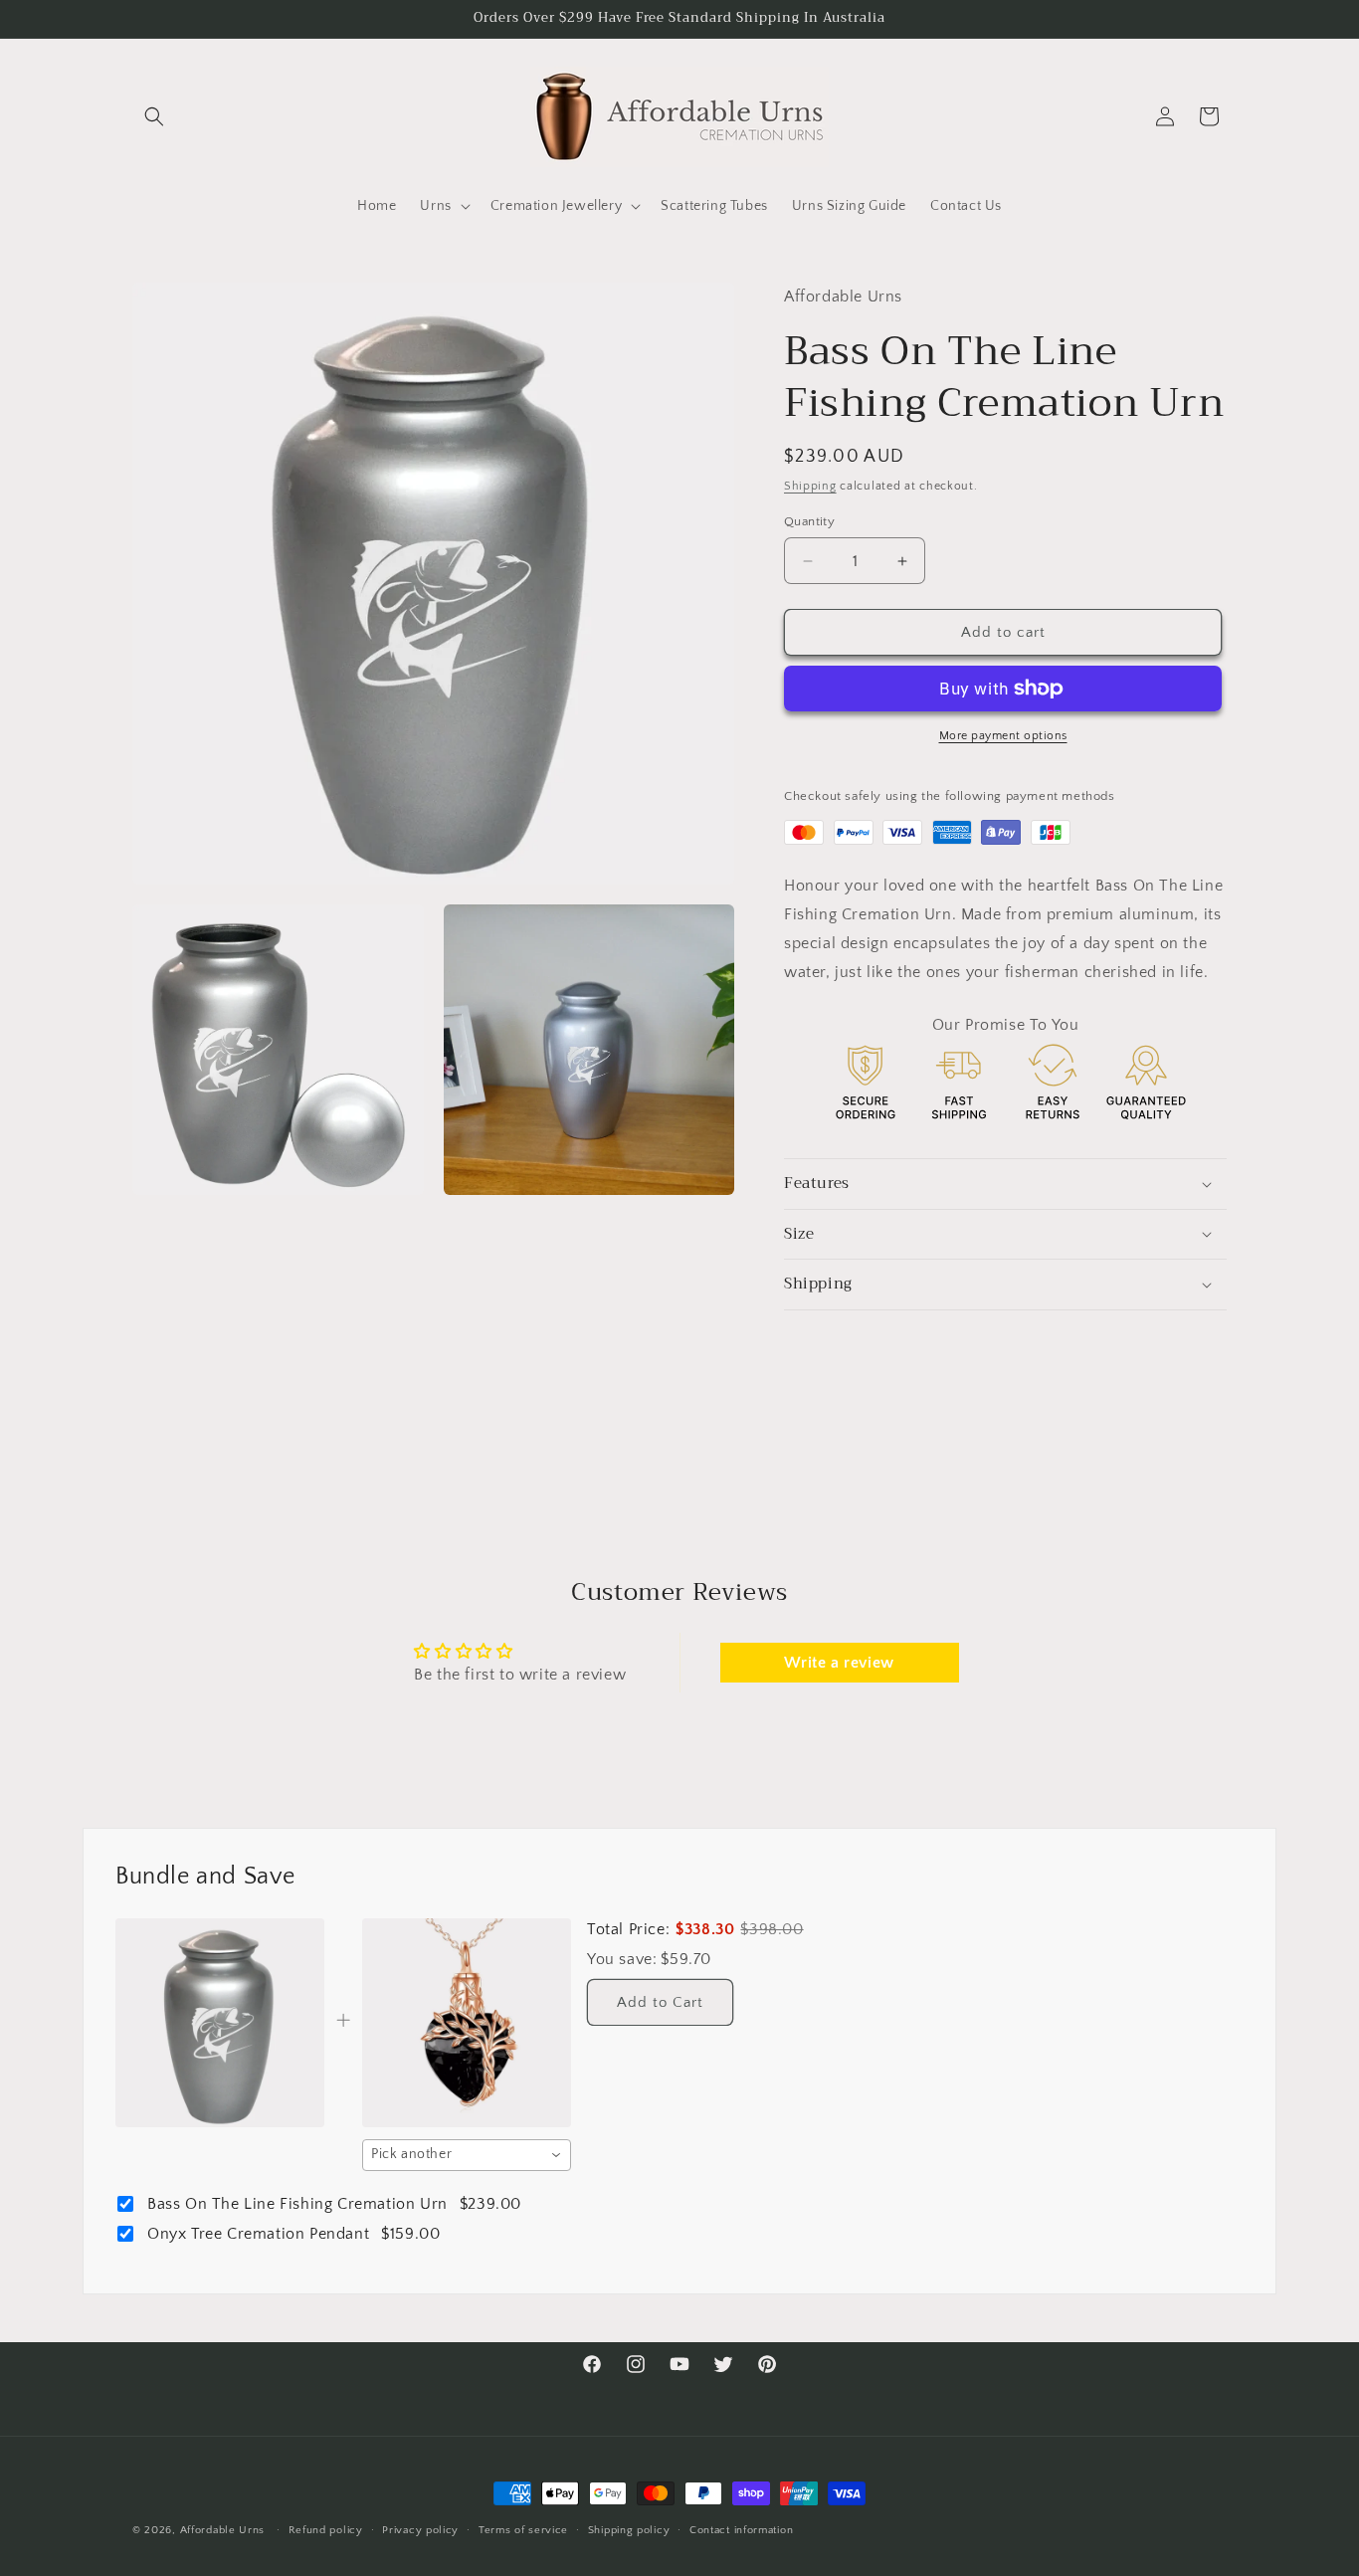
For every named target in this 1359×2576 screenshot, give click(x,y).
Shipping (810, 486)
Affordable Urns (223, 2530)
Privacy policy (420, 2529)
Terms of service (523, 2529)
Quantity (809, 521)
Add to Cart (660, 2002)
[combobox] (467, 2155)
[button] (154, 116)
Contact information (741, 2529)
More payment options (1003, 736)
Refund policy (326, 2529)
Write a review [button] (839, 1663)
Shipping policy (629, 2529)
